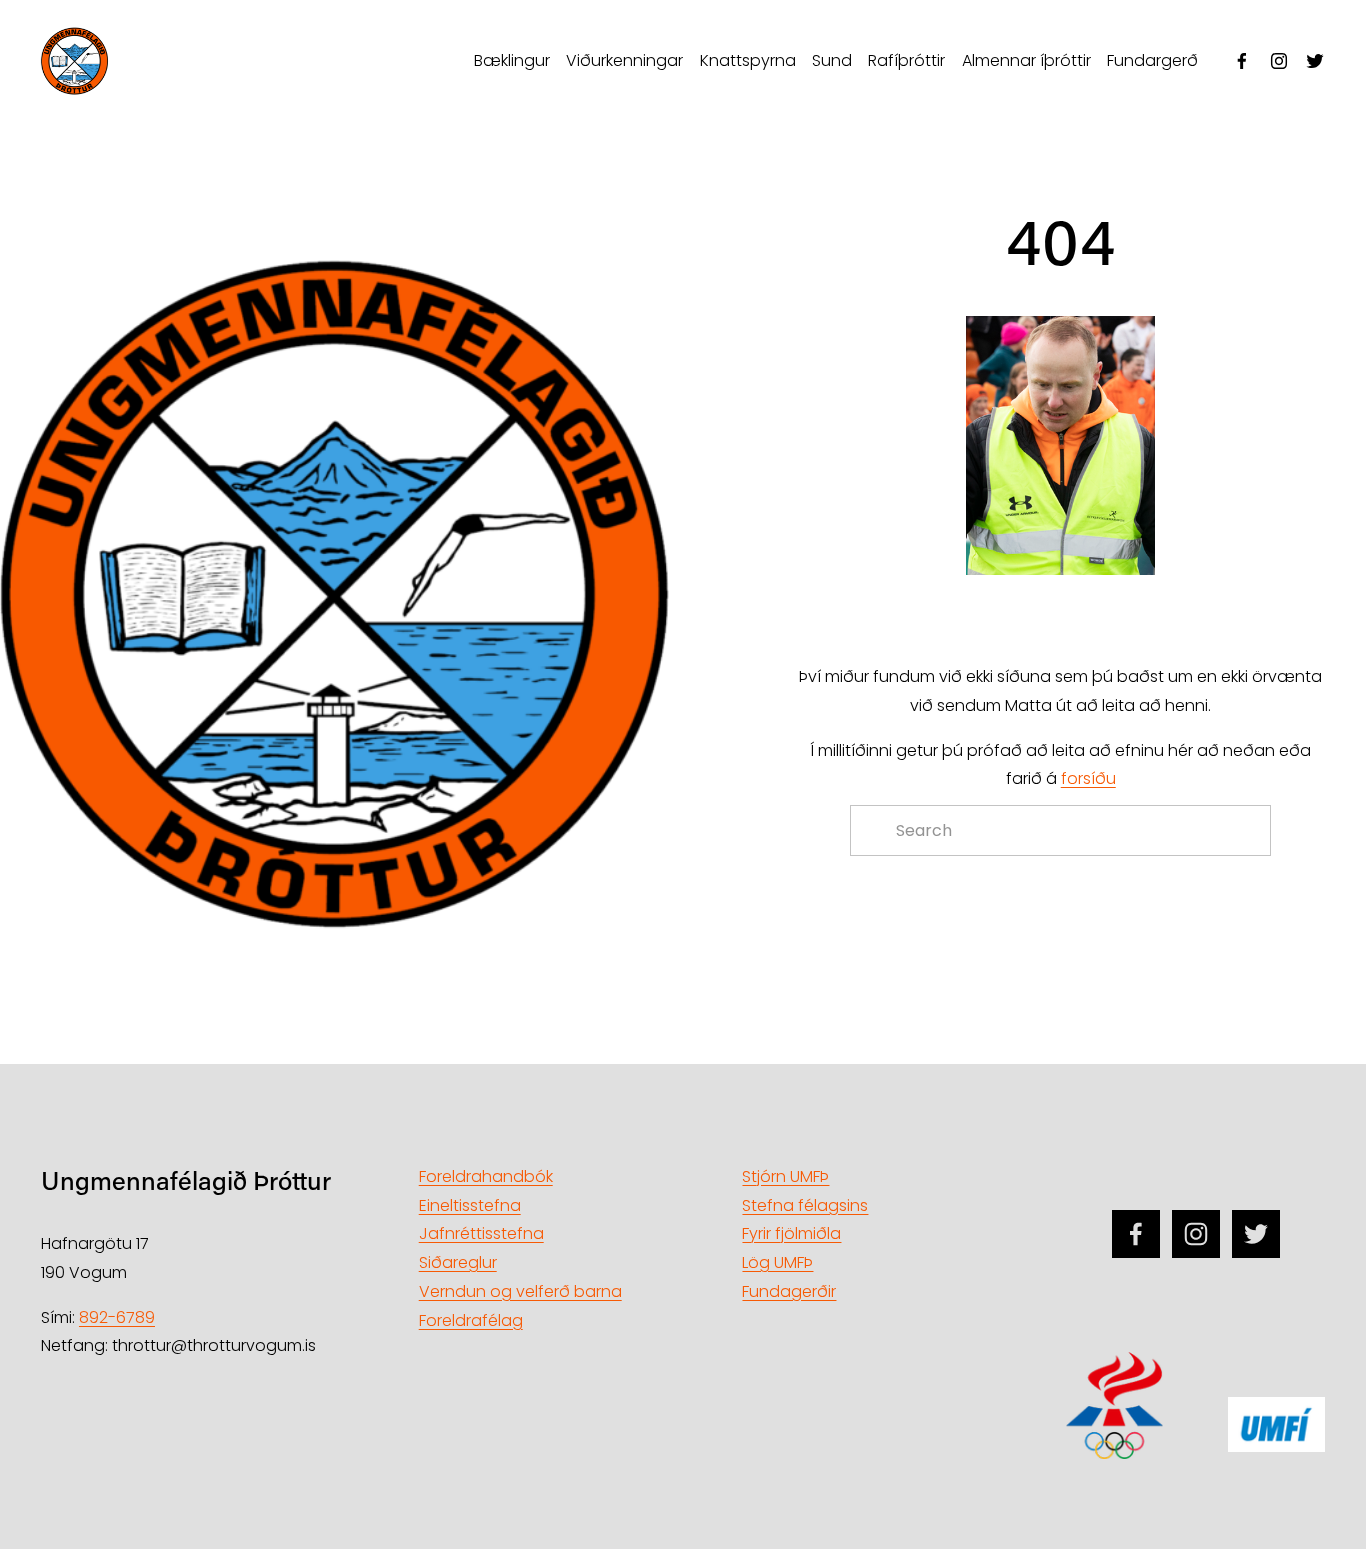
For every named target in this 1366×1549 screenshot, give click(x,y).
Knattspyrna (748, 60)
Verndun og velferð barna (520, 1291)
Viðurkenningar (624, 60)
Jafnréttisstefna (481, 1233)
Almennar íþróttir (1026, 60)
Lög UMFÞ (777, 1262)
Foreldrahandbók (486, 1176)
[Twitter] (1315, 61)
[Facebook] (1242, 61)
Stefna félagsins (805, 1205)
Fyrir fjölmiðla (791, 1233)
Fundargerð (1152, 60)
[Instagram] (1279, 61)
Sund (832, 60)
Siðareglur (458, 1262)
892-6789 (117, 1317)
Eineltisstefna (470, 1205)
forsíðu (1088, 778)
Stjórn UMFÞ (785, 1176)
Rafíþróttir (906, 60)
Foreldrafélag (471, 1320)
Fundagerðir (789, 1291)
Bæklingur (512, 60)
